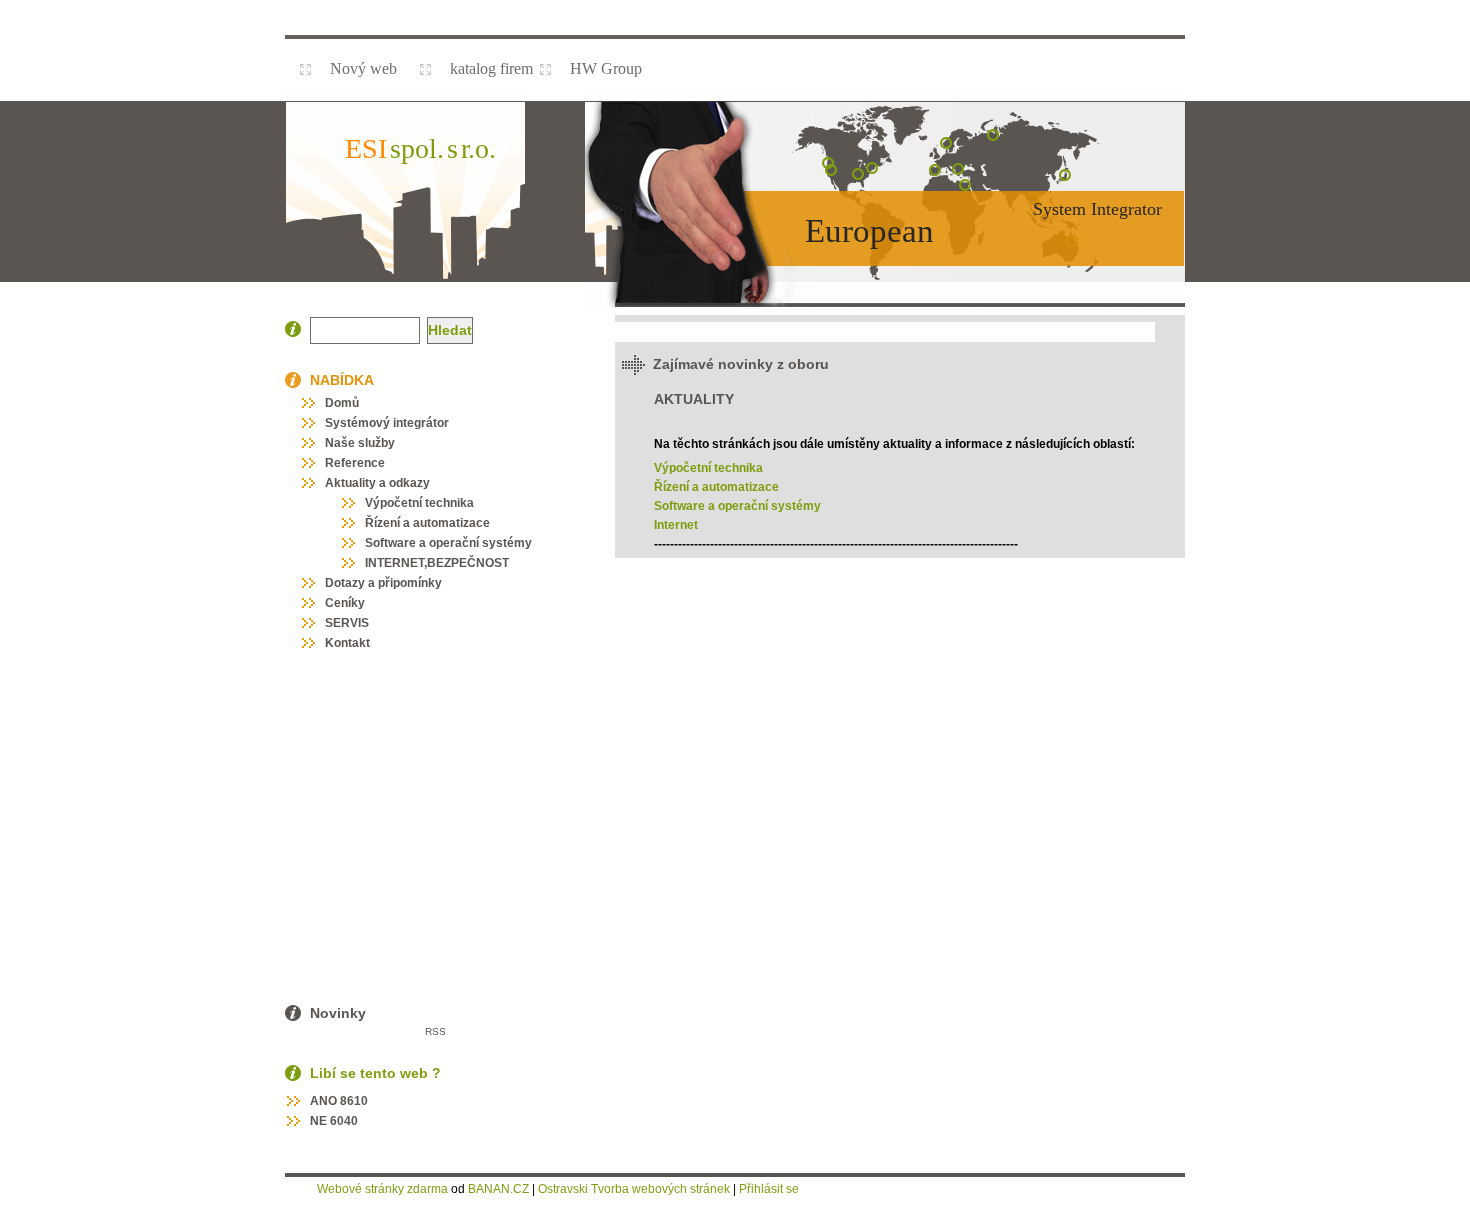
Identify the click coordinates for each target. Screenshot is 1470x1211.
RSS (435, 1031)
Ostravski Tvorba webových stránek (634, 1189)
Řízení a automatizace (716, 487)
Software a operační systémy (737, 506)
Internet (676, 525)
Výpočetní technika (708, 468)
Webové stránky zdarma (382, 1189)
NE (318, 1121)
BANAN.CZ (498, 1189)
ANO (323, 1101)
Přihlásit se (769, 1189)
